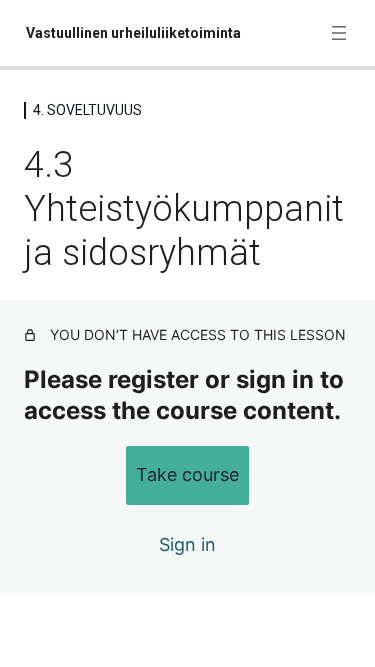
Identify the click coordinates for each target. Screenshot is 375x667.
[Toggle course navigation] (339, 33)
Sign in (187, 544)
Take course (187, 474)
